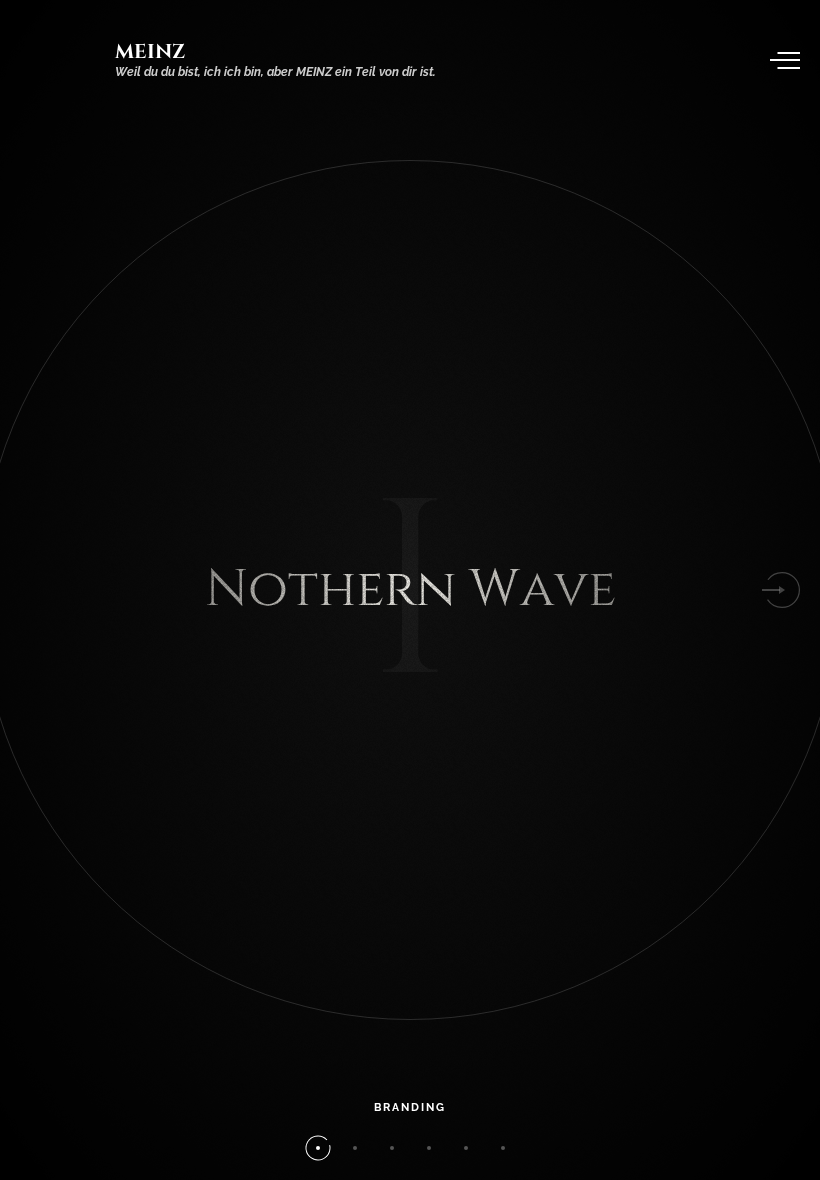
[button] (782, 590)
